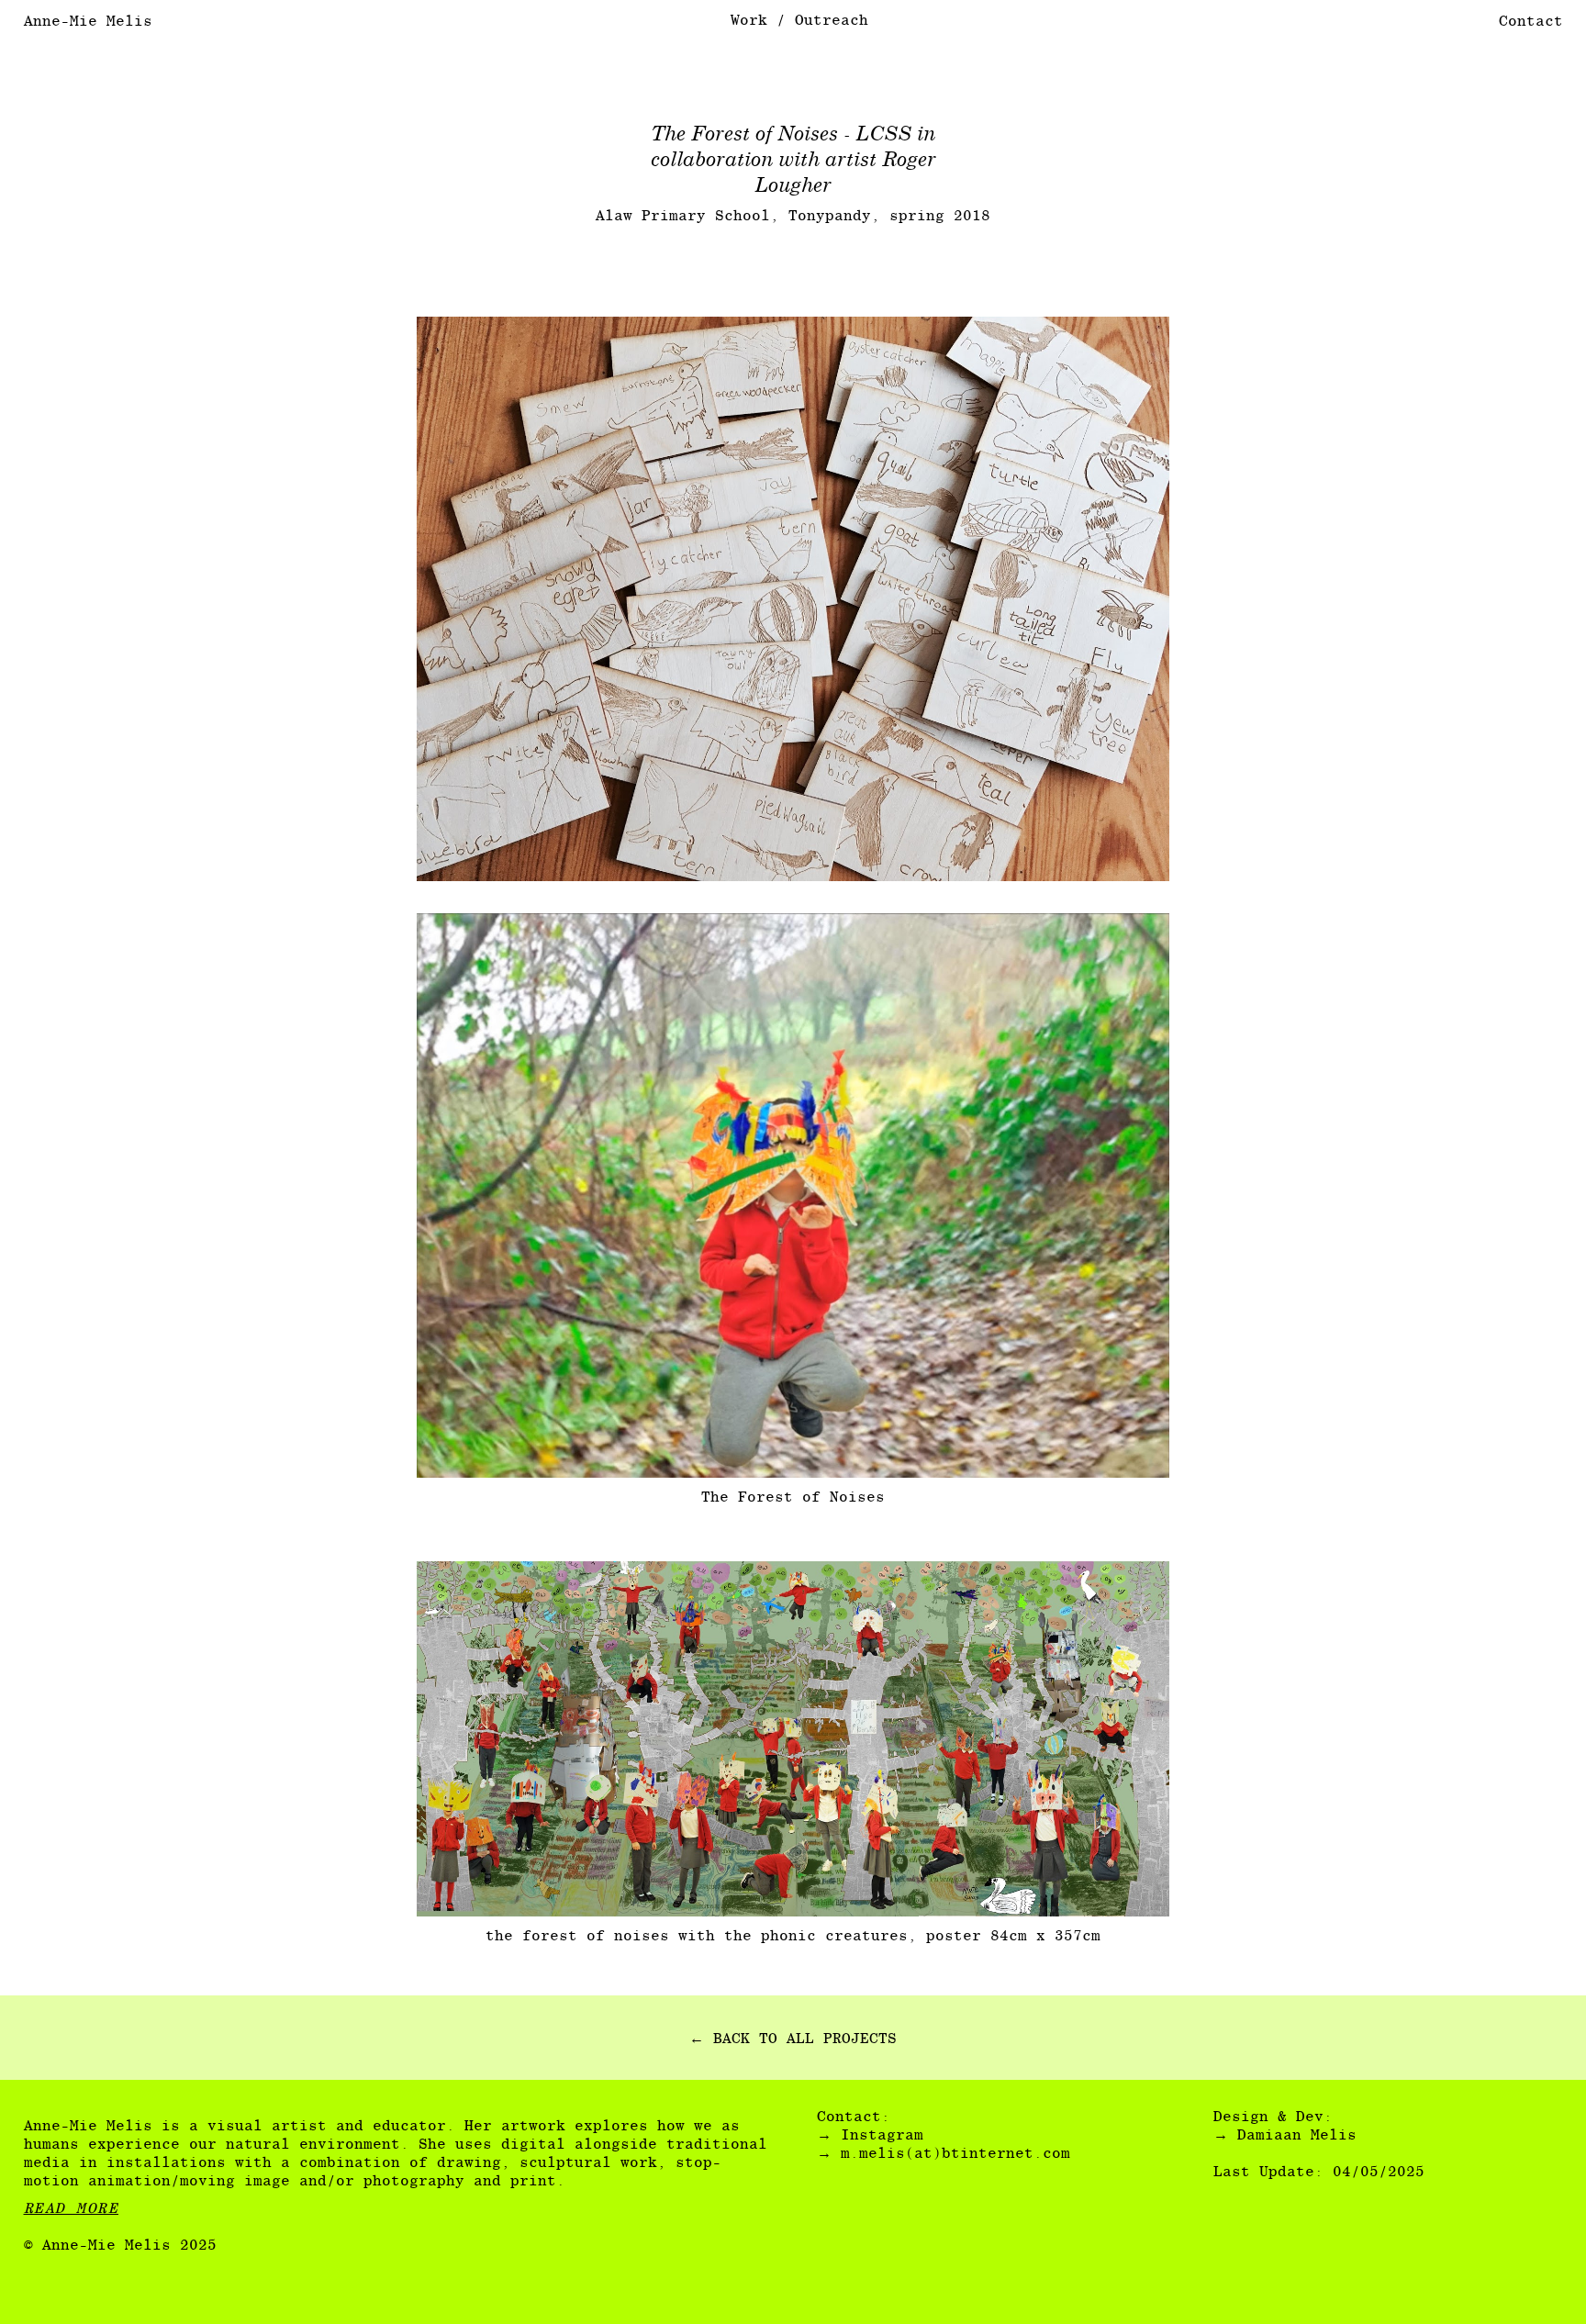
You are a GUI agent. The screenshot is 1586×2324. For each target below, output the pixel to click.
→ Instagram (870, 2134)
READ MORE (72, 2208)
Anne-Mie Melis (88, 21)
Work (749, 20)
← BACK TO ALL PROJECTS (793, 2038)
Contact (1531, 21)
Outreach (832, 20)
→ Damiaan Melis (1285, 2134)
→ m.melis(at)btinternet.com (944, 2153)
